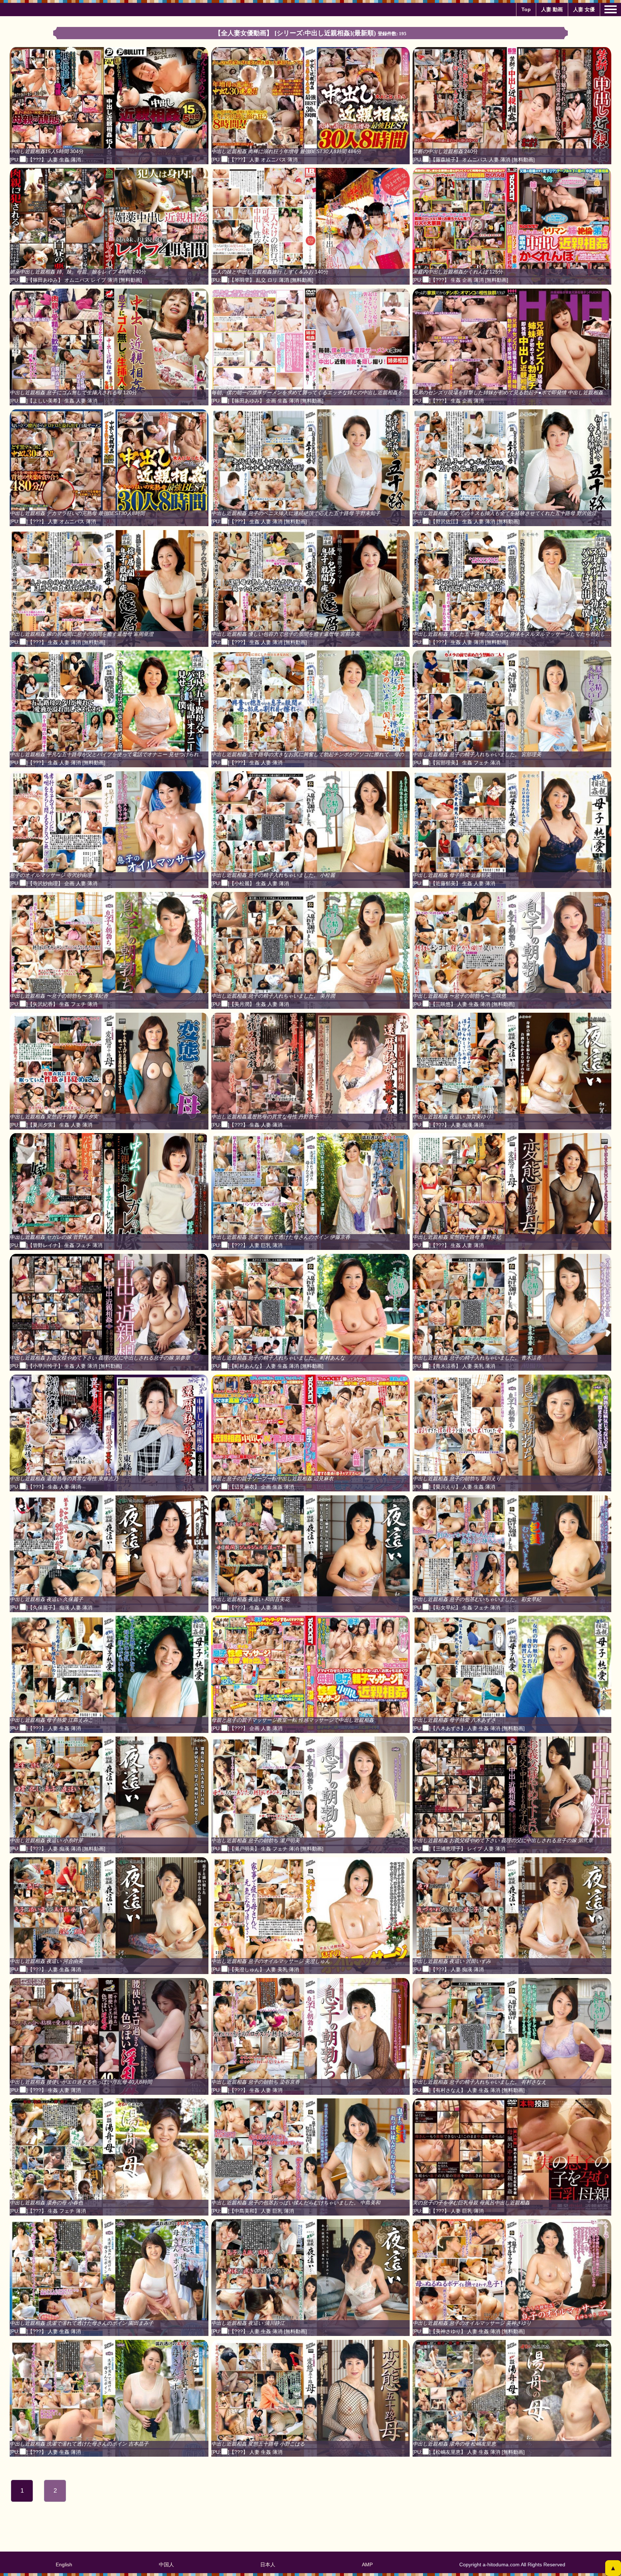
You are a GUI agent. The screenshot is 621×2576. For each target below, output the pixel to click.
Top (526, 9)
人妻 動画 (552, 9)
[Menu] (611, 9)
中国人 (166, 2564)
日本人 (268, 2564)
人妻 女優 (584, 9)
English (64, 2564)
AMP (367, 2564)
